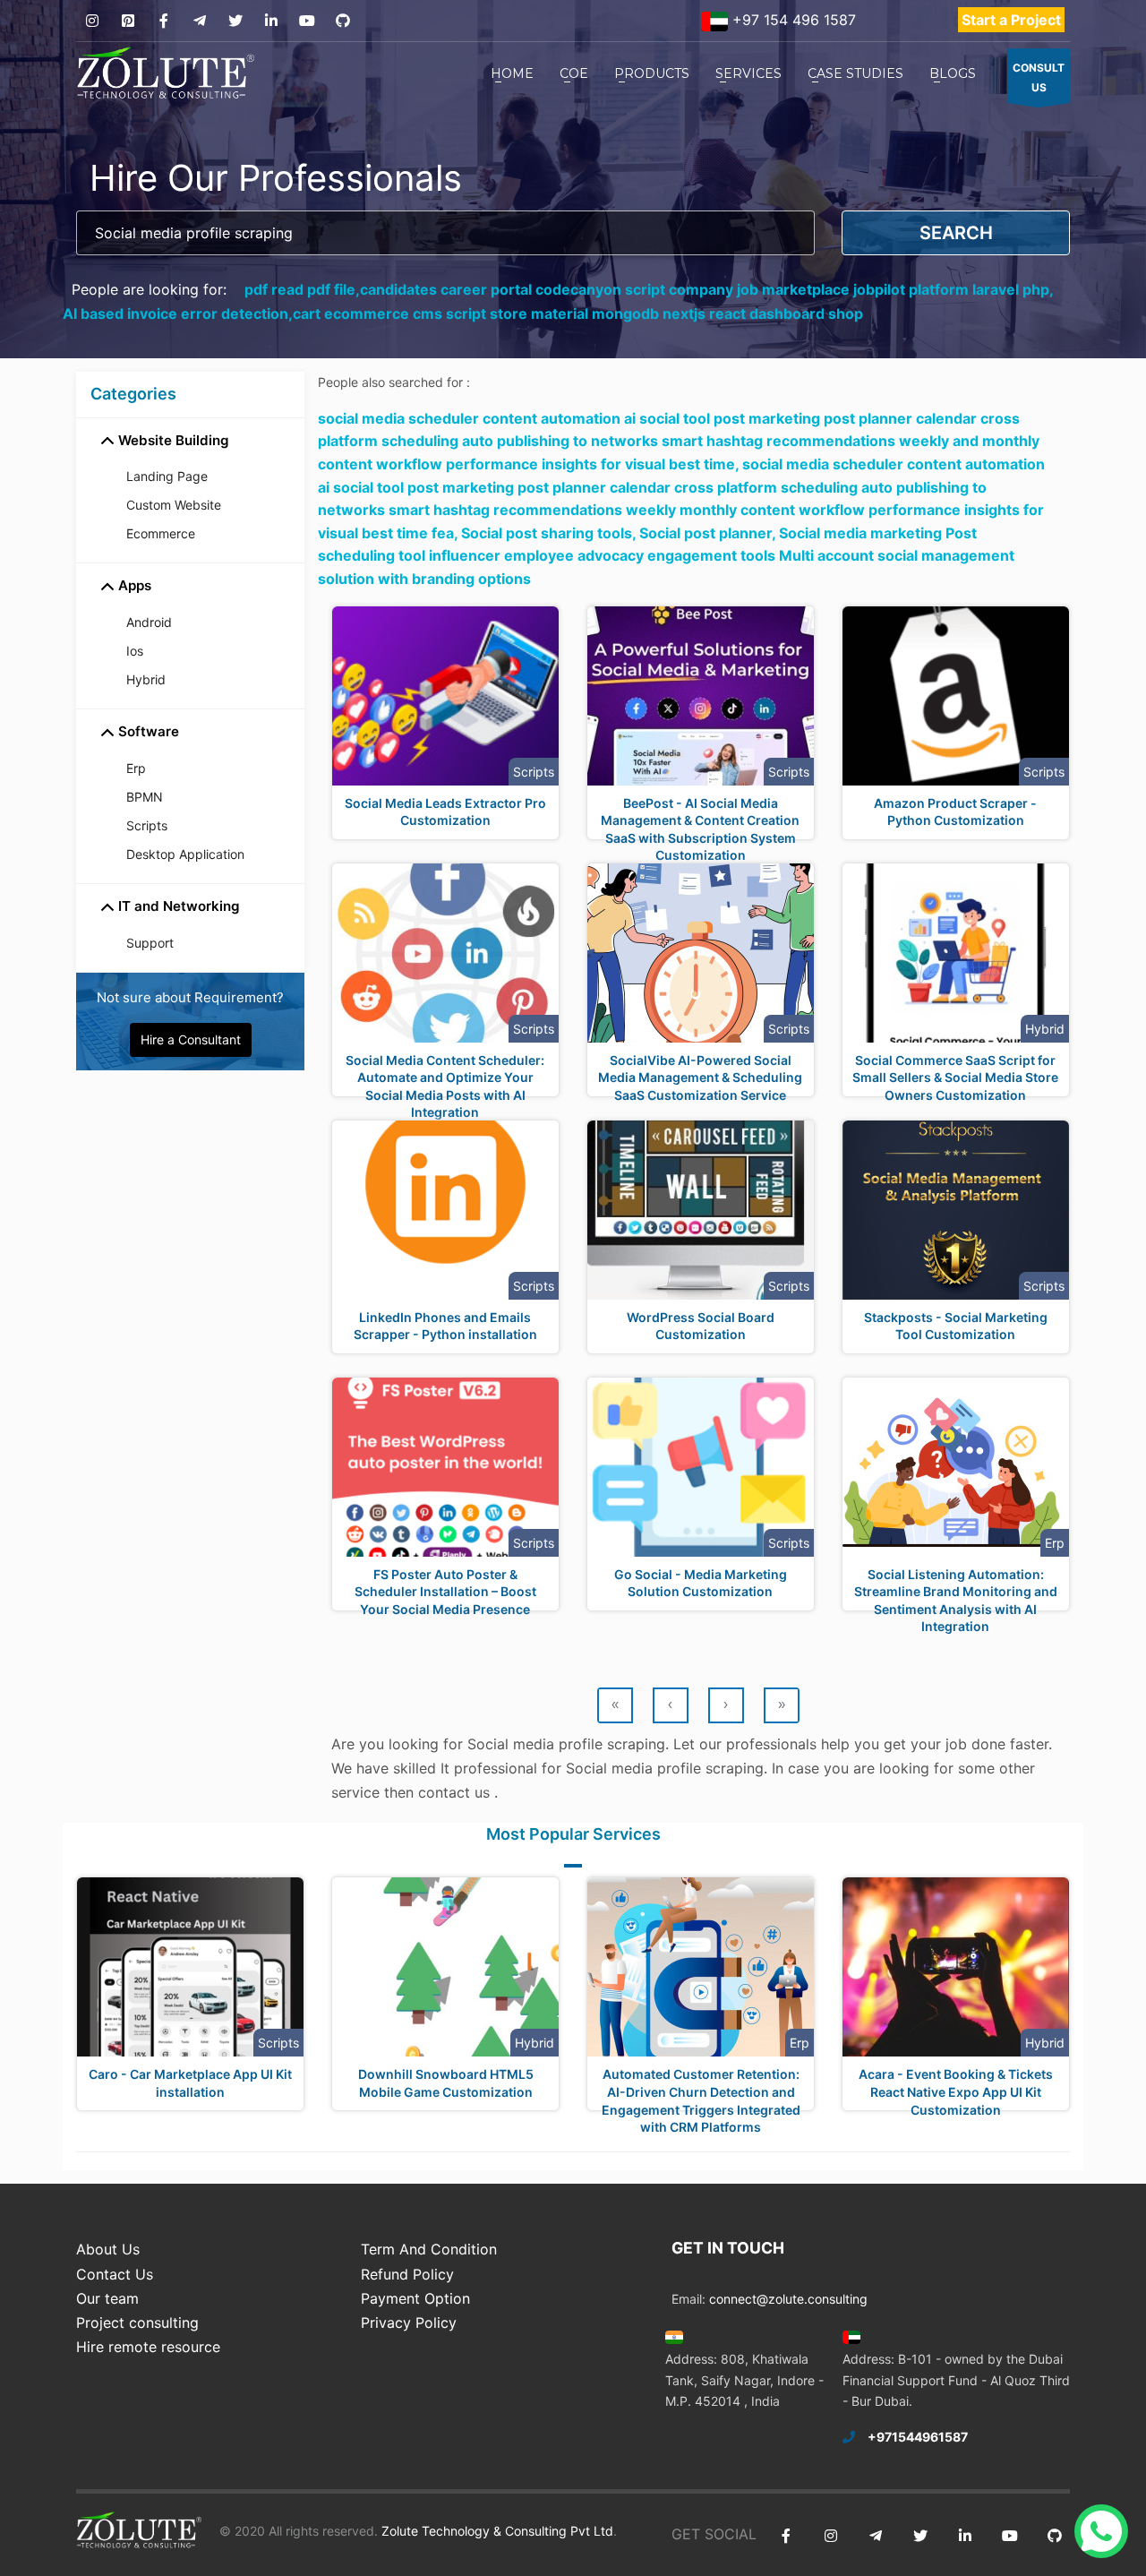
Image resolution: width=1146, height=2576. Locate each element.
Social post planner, (709, 533)
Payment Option (415, 2298)
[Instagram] (92, 21)
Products (652, 73)
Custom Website (174, 505)
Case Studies (855, 73)
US (1039, 77)
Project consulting (137, 2323)
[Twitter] (235, 21)
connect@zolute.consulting (788, 2299)
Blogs (953, 73)
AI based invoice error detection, (178, 313)
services (748, 73)
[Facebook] (163, 21)
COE (574, 73)
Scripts (147, 825)
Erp (136, 768)
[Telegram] (199, 21)
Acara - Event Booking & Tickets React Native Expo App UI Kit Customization (956, 2091)
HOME (512, 73)
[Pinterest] (128, 21)
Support (150, 943)
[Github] (342, 21)
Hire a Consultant (191, 1039)
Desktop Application (185, 854)
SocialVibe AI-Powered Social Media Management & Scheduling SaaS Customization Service (700, 1078)
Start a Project (1011, 20)
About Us (108, 2249)
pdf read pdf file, (302, 289)
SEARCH (956, 233)
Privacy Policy (409, 2323)
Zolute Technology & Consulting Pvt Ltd (496, 2531)
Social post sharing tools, (550, 533)
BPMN (145, 797)
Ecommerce (161, 533)
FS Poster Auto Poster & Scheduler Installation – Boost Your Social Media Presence (445, 1592)
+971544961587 (918, 2437)
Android (149, 622)
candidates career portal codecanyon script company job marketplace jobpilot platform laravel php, (707, 289)
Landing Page (167, 476)
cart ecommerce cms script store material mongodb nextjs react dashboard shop (578, 313)
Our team (107, 2298)
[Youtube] (307, 21)
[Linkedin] (271, 21)
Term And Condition (429, 2249)
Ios (135, 651)
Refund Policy (407, 2274)
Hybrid (146, 679)
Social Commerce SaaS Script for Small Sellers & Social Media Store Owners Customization (955, 1078)
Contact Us (115, 2274)
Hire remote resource (148, 2347)
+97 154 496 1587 (792, 20)
